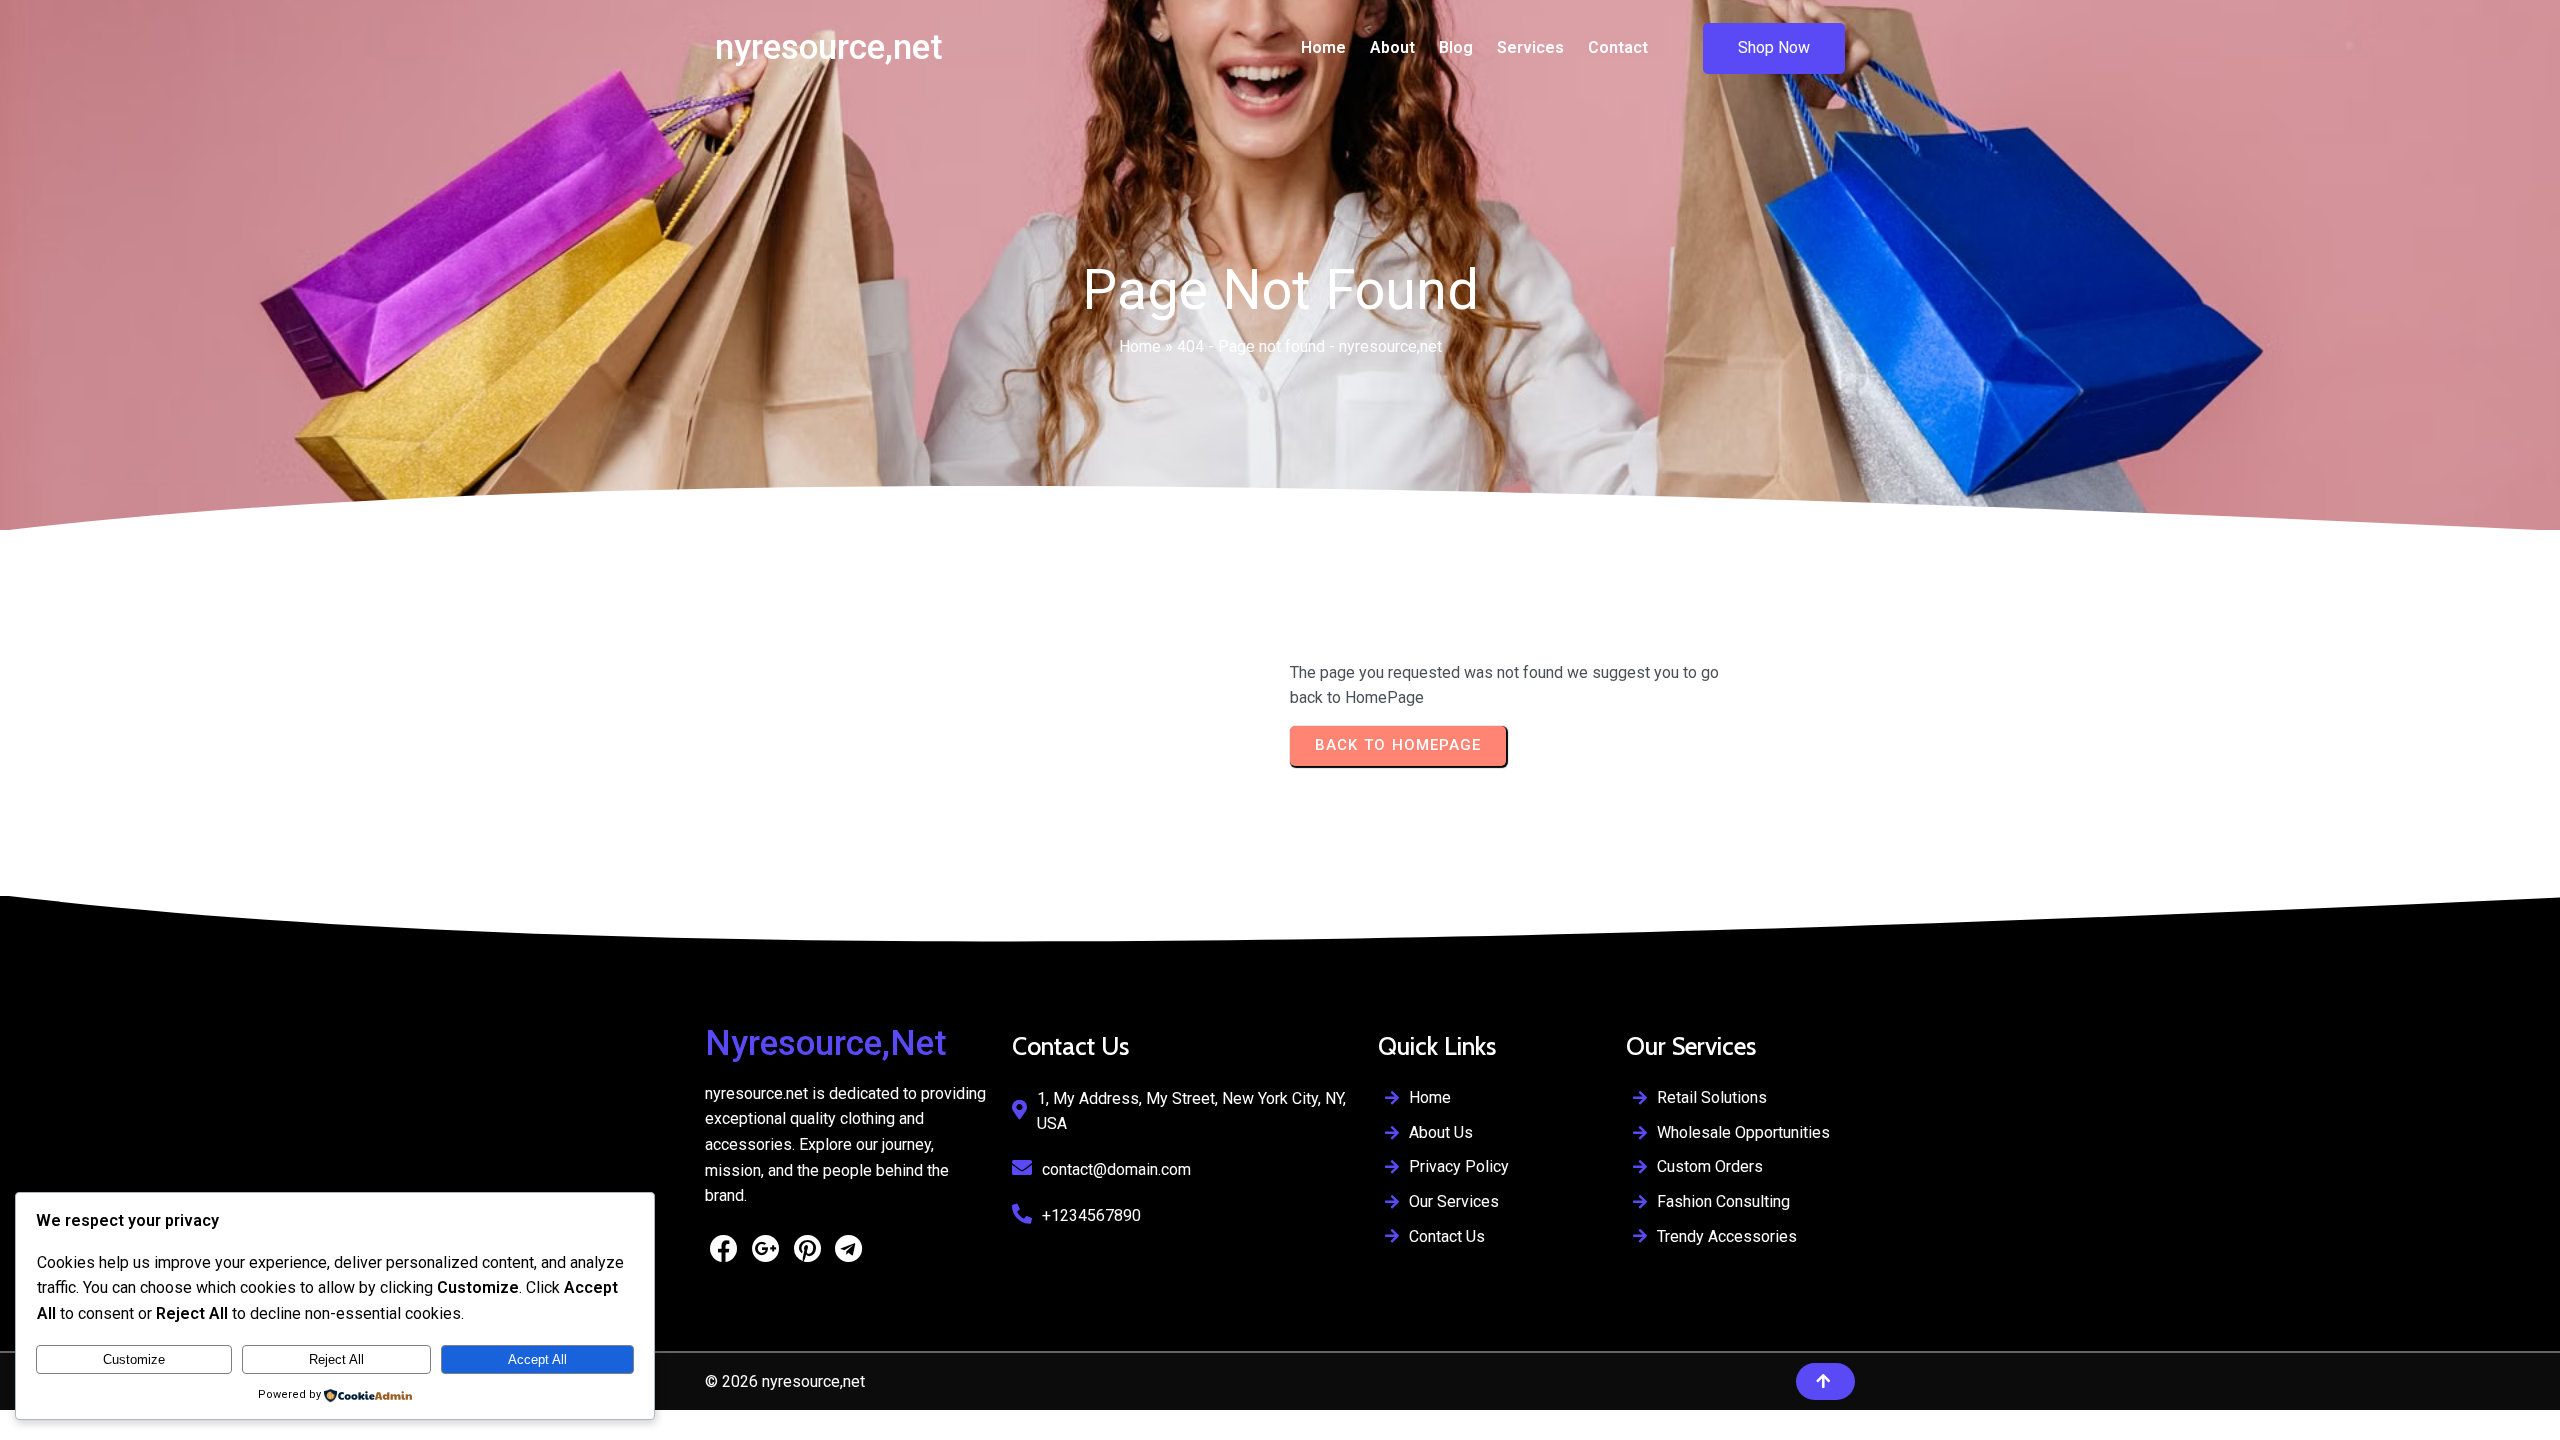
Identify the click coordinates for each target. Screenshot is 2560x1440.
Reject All (336, 1359)
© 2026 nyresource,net (785, 1381)
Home (1140, 346)
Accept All (537, 1359)
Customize (134, 1359)
